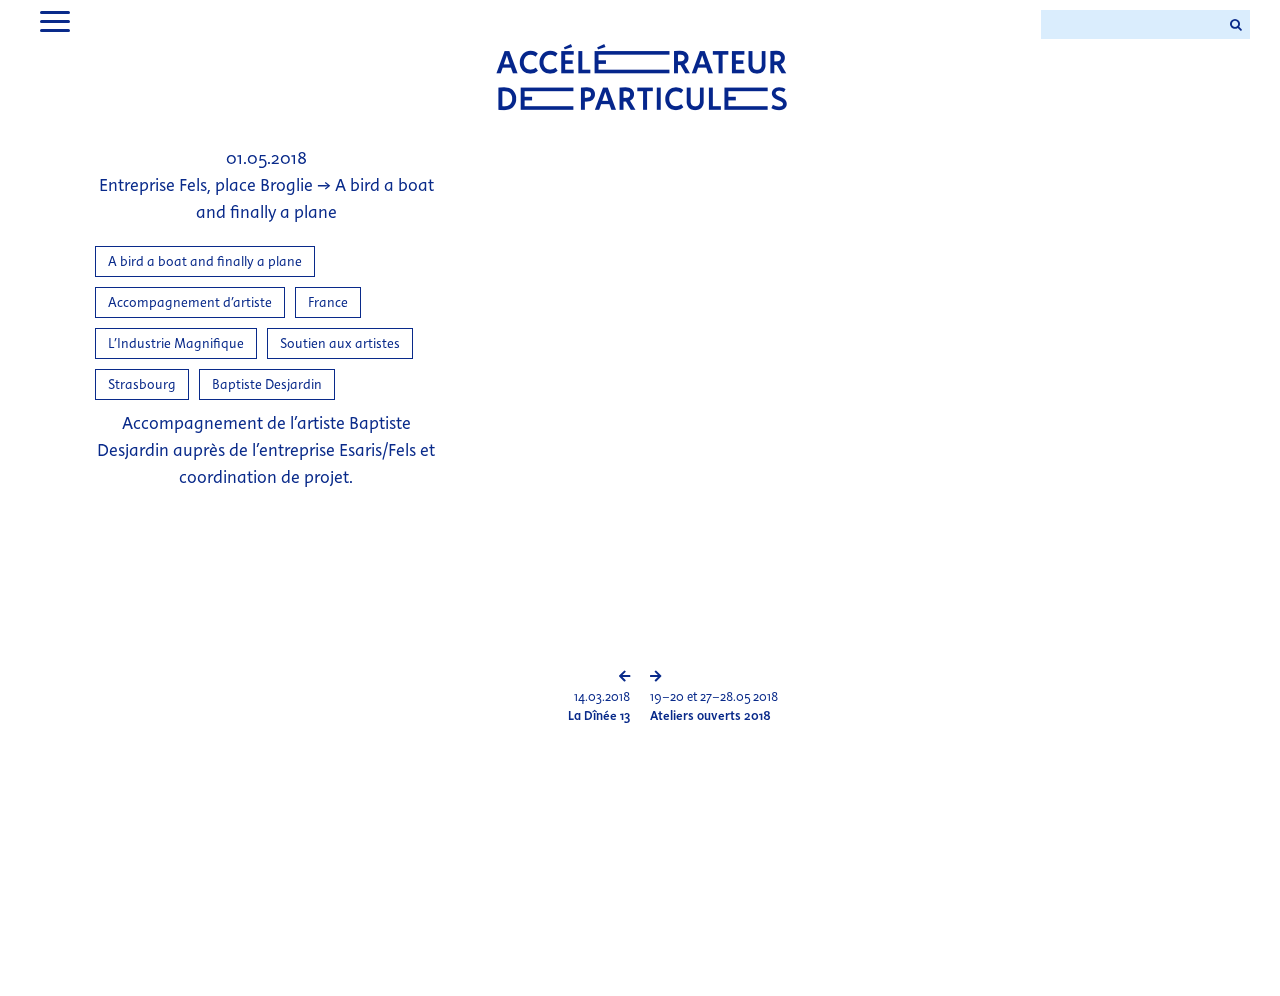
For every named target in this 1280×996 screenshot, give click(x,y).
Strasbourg (142, 384)
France (328, 302)
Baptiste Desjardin (267, 384)
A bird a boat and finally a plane (205, 261)
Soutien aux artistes (340, 343)
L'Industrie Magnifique (176, 343)
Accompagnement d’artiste (190, 302)
